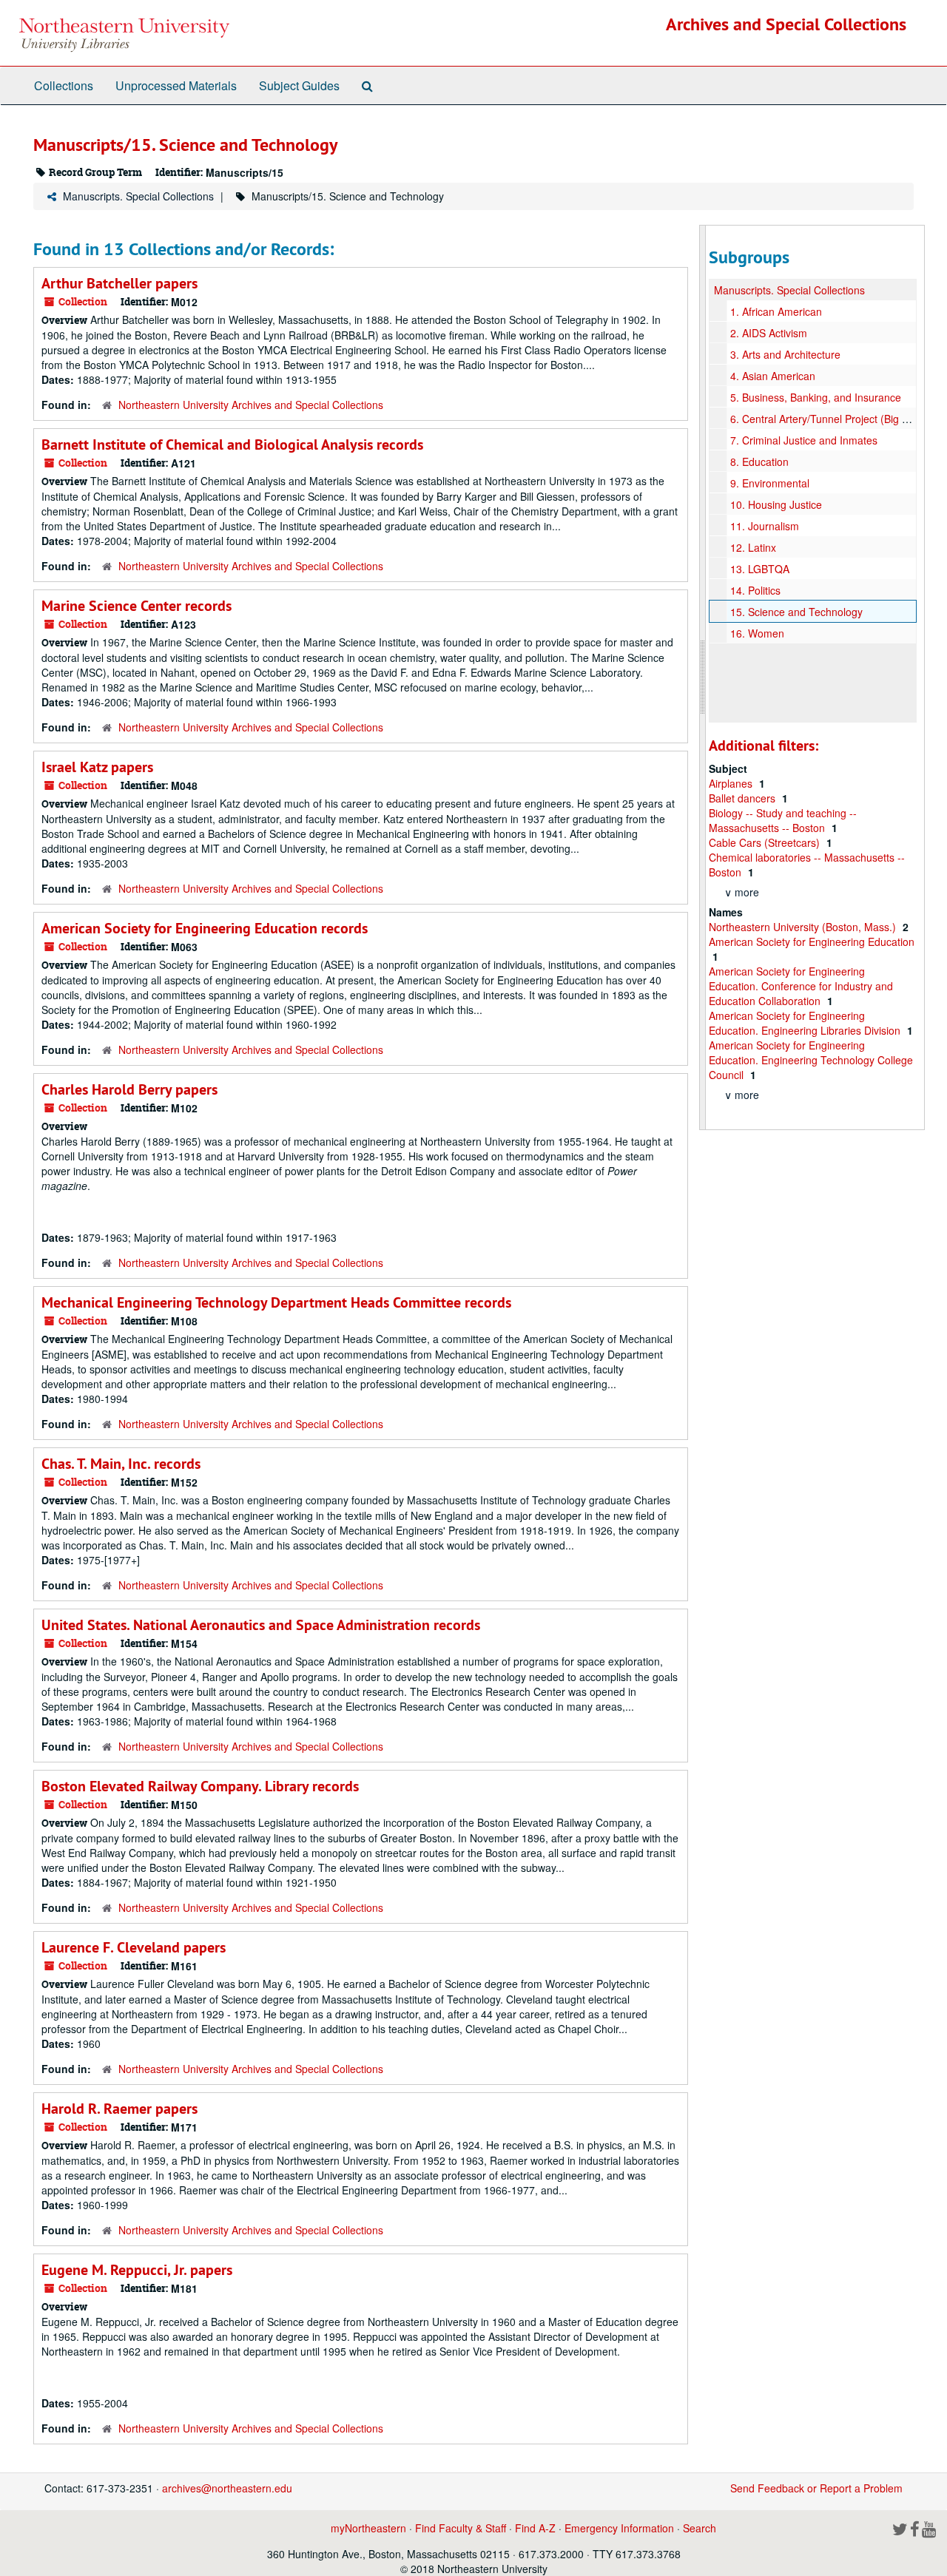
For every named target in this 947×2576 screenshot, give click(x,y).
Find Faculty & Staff (461, 2528)
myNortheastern (368, 2528)
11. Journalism (765, 526)
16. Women (757, 633)
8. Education (759, 462)
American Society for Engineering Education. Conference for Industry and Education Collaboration (801, 986)
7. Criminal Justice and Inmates (804, 440)
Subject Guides (299, 85)
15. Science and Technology (796, 612)
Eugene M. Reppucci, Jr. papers (137, 2270)
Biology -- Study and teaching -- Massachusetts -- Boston (783, 820)
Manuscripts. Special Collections (138, 196)
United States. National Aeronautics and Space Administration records (261, 1625)
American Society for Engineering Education (812, 942)
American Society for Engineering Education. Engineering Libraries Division (806, 1023)
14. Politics (755, 590)
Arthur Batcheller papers (119, 283)
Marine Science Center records (137, 606)
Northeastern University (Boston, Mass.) (804, 927)
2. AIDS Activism (769, 333)
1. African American (776, 311)
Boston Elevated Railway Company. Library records (200, 1786)
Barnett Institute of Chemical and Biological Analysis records (232, 444)
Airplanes (732, 783)
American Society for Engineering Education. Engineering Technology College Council (811, 1060)
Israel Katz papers (97, 767)
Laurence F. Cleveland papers (134, 1947)
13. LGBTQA (760, 569)
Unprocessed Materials (176, 85)
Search (700, 2528)
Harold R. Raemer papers (119, 2109)
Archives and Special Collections (786, 24)
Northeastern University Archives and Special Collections (251, 405)
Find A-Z (535, 2528)
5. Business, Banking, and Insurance (816, 397)
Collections (64, 85)
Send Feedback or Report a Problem (816, 2488)
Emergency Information (619, 2528)
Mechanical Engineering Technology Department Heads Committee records (276, 1302)
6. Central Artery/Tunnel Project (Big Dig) (826, 419)
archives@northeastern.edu (227, 2488)
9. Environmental (770, 483)
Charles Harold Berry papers (129, 1089)
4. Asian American (773, 376)
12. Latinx (753, 547)
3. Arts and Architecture (785, 354)
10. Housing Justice (776, 504)
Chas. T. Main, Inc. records (121, 1464)
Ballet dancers (744, 798)
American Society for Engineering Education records (205, 928)
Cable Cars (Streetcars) (766, 842)
